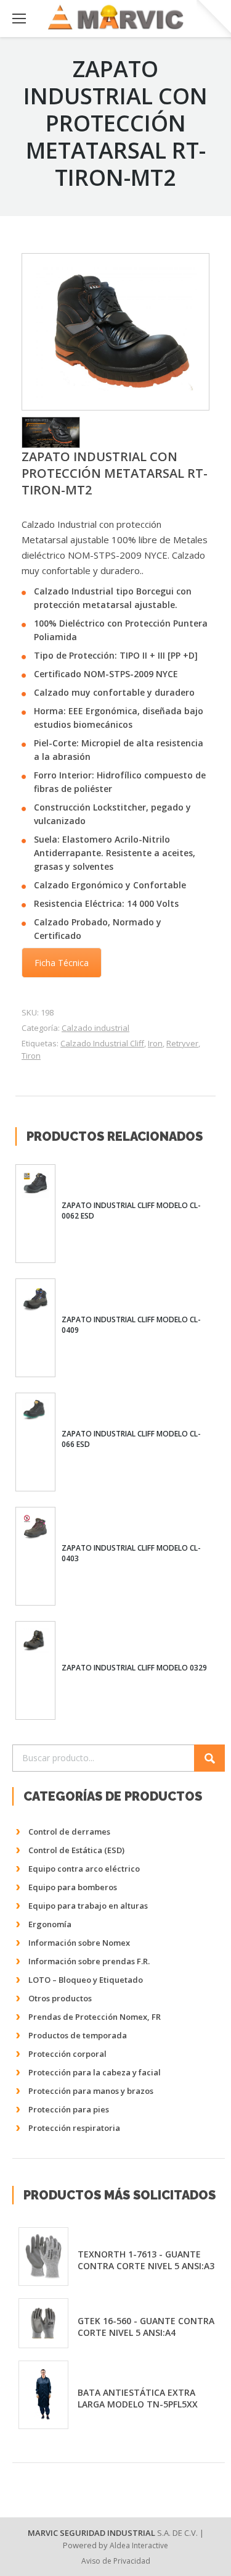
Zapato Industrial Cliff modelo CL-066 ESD (131, 1439)
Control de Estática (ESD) (76, 1850)
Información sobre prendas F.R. (89, 1961)
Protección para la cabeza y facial (95, 2072)
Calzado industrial (95, 1028)
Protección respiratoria (74, 2128)
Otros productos (60, 1998)
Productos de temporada (78, 2035)
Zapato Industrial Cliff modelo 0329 (134, 1668)
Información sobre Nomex (79, 1943)
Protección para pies (69, 2109)
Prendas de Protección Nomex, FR (95, 2017)
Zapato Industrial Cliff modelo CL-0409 (131, 1325)
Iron (155, 1043)
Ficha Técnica (62, 963)
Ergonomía (50, 1924)
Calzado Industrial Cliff (102, 1043)
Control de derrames (69, 1832)
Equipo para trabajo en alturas (88, 1906)
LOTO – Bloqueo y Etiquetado (86, 1980)
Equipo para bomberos (73, 1887)
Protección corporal (67, 2054)
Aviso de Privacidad (116, 2561)
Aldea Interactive (139, 2545)
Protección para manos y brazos (91, 2091)
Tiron (31, 1056)
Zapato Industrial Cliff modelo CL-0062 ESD (131, 1211)
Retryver (182, 1043)
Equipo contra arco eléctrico (84, 1869)
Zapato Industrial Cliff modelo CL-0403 (131, 1553)
